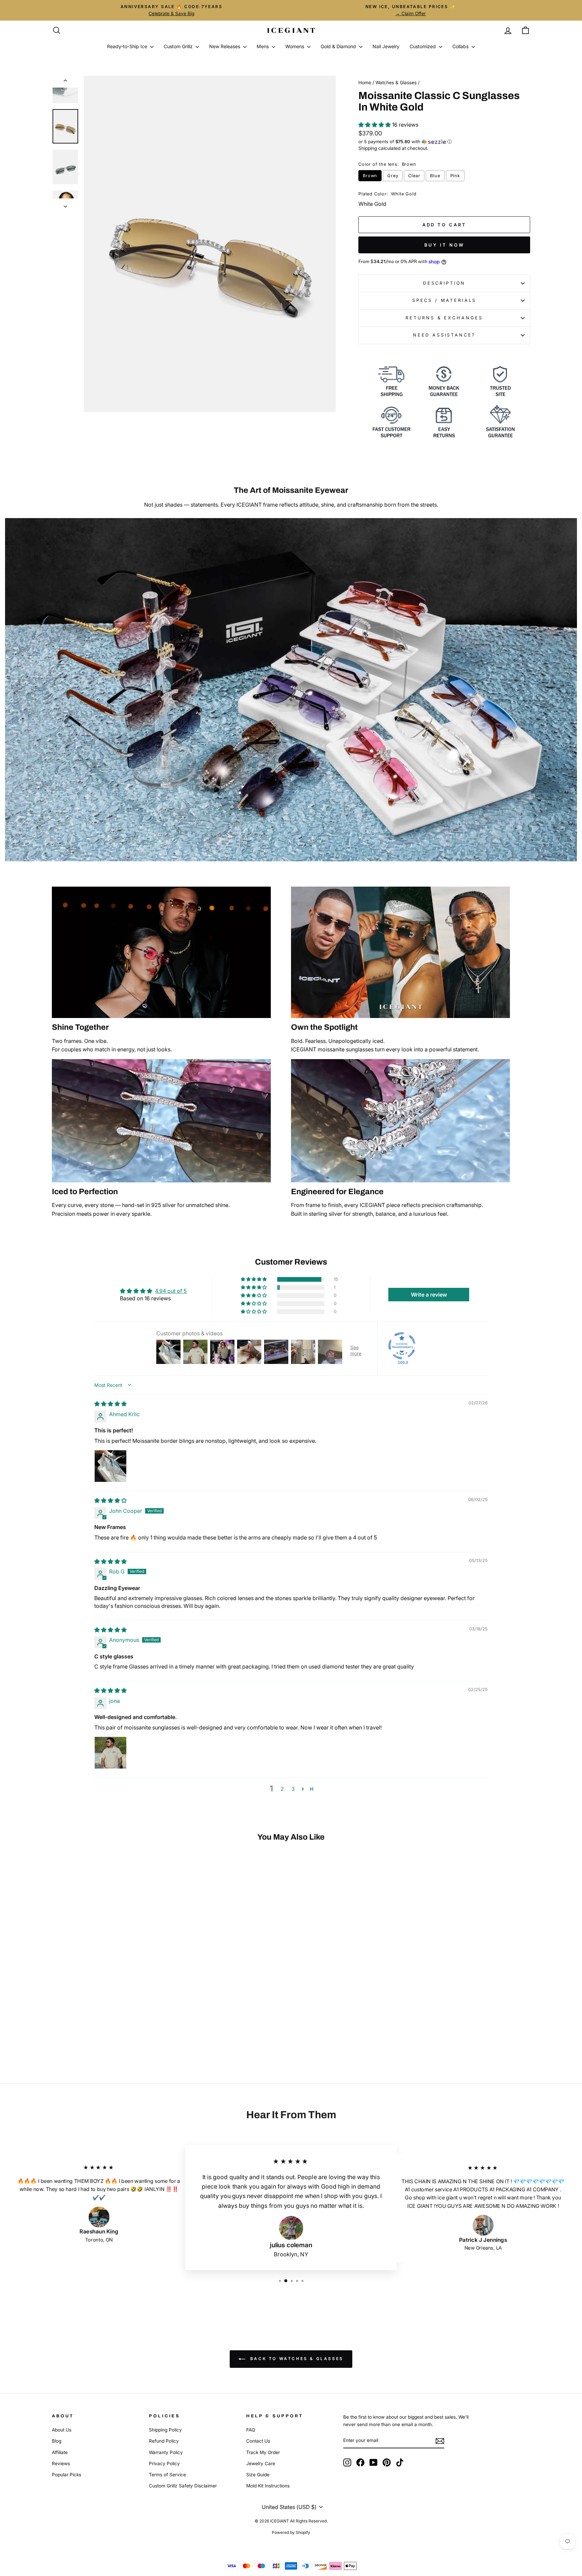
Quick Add (109, 2002)
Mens (263, 46)
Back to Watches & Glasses (296, 2359)
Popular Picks (67, 2475)
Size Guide (258, 2475)
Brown (370, 176)
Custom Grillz (179, 46)
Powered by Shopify (291, 2532)
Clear (414, 176)
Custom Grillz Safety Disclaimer (183, 2486)
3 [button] (293, 1789)
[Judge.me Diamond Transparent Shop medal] (402, 1346)
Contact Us (258, 2441)
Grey (393, 176)
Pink (455, 176)
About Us (62, 2430)
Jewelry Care (261, 2463)
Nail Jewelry (386, 46)
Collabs (461, 46)
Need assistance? (444, 335)
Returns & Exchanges (444, 318)
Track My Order (263, 2452)
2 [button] (282, 1789)
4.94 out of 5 (171, 1291)
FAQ (251, 2430)
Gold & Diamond (339, 46)
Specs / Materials (444, 300)
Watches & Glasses (396, 83)
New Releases (225, 46)
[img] (110, 1404)
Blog (57, 2441)
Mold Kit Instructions (268, 2486)
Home (365, 83)
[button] (375, 125)
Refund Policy (164, 2441)
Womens (295, 46)
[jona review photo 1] (110, 1753)
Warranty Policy (166, 2452)
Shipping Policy (165, 2430)
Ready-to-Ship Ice (128, 46)
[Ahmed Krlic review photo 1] (110, 1466)
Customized (423, 46)
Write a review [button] (429, 1295)
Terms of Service (167, 2475)
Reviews (61, 2463)
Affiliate (60, 2452)
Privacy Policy (164, 2463)
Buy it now (444, 245)
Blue (435, 176)
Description (444, 283)
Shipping (368, 148)
